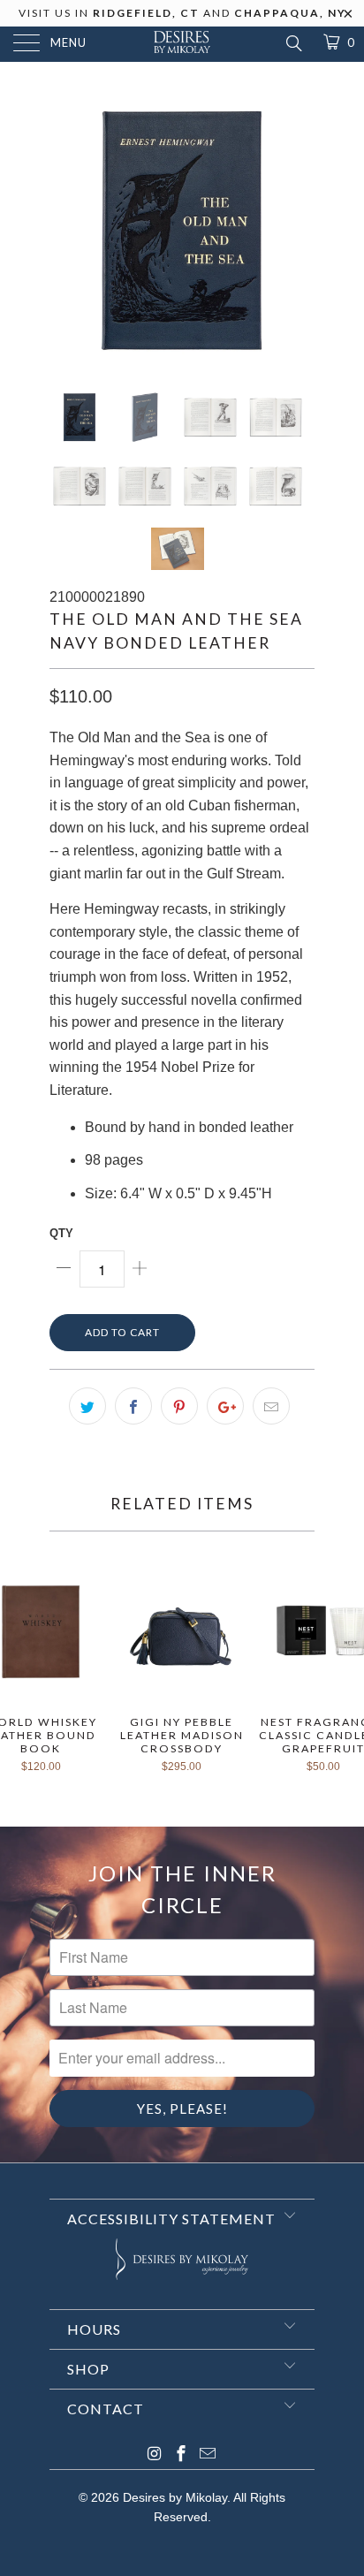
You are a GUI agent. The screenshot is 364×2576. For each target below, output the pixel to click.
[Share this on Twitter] (87, 1406)
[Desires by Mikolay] (182, 44)
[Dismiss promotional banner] (349, 19)
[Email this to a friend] (271, 1406)
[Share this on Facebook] (133, 1406)
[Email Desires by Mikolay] (208, 2455)
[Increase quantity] (140, 1269)
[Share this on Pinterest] (179, 1406)
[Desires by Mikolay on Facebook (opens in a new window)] (181, 2455)
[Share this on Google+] (225, 1406)
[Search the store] (293, 43)
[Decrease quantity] (64, 1269)
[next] (298, 230)
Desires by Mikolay (175, 2497)
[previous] (66, 230)
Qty (61, 1233)
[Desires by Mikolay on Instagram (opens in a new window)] (155, 2455)
